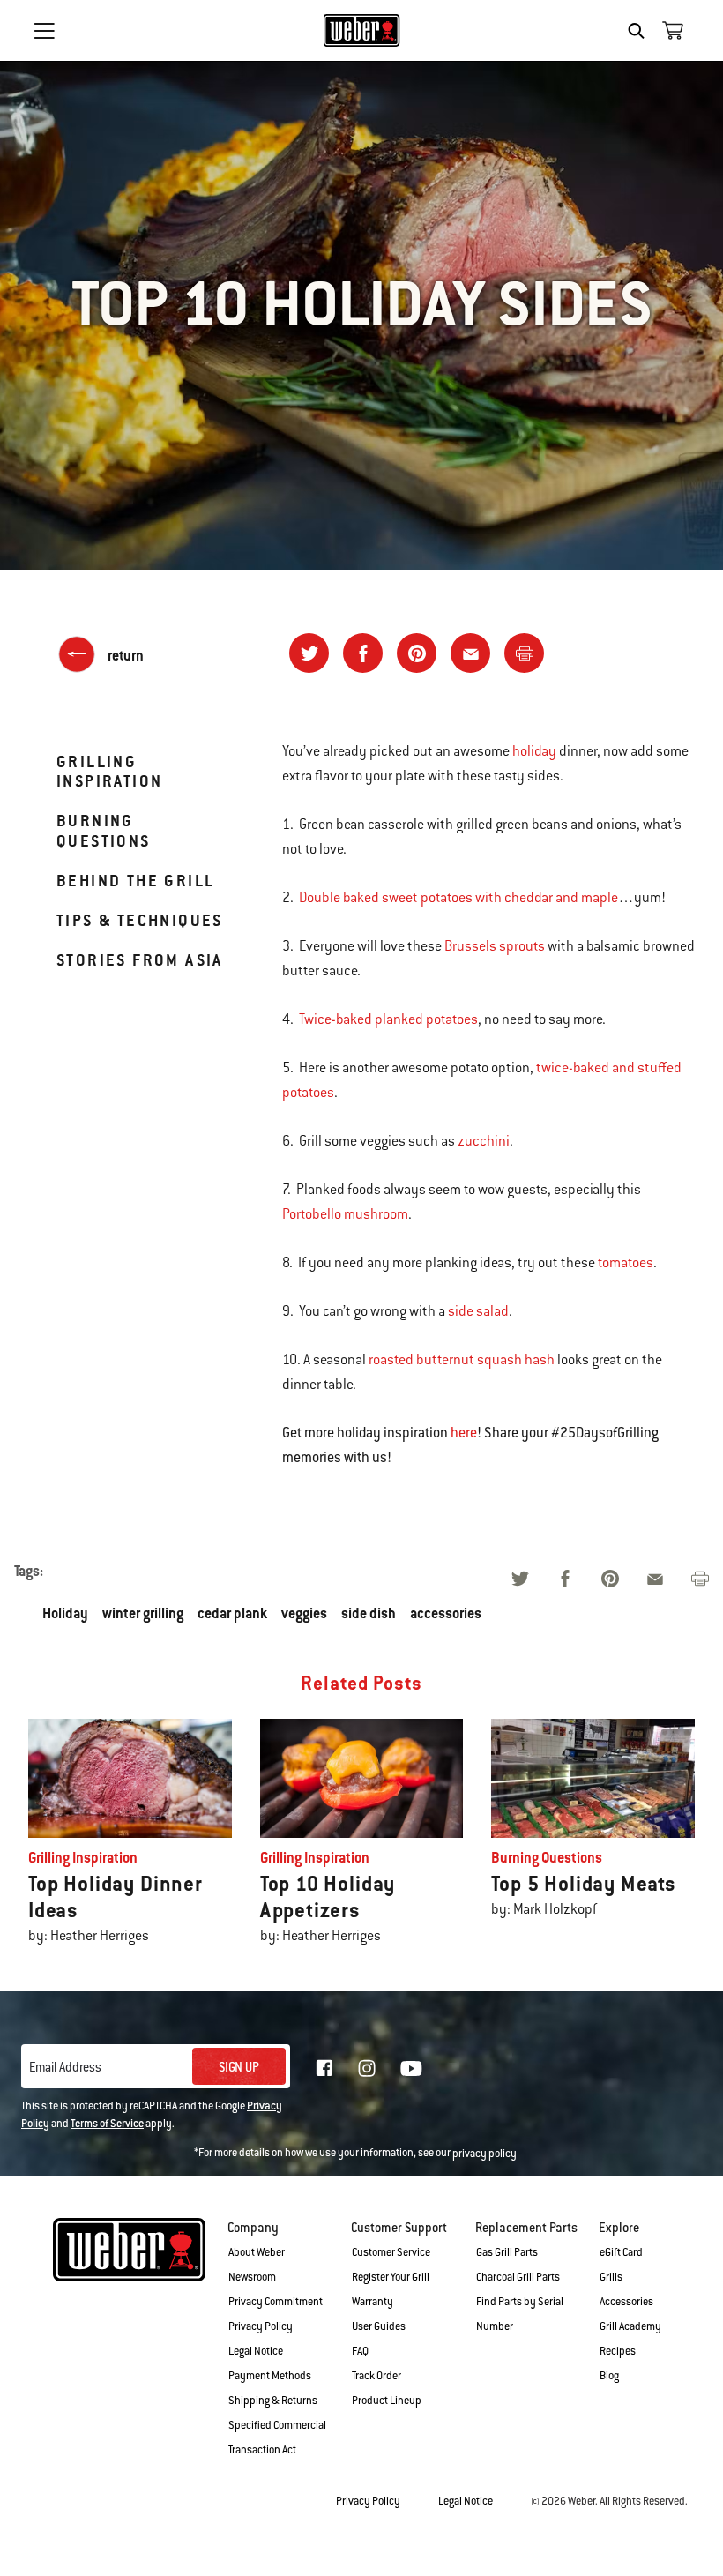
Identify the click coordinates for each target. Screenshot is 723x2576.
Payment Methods (270, 2376)
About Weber (257, 2252)
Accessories (626, 2302)
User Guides (379, 2326)
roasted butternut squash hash (462, 1360)
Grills (611, 2277)
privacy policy (484, 2154)
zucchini (484, 1141)
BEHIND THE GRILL (135, 881)
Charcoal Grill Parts (518, 2277)
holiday (534, 751)
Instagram (367, 2068)
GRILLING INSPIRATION (109, 771)
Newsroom (252, 2277)
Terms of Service (107, 2124)
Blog (609, 2376)
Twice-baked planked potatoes (388, 1019)
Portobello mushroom (345, 1214)
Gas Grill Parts (507, 2252)
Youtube (411, 2068)
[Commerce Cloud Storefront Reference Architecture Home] (362, 30)
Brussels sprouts (495, 946)
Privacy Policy (261, 2326)
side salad (478, 1311)
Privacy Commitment (276, 2302)
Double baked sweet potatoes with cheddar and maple (458, 898)
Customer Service (391, 2252)
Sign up (239, 2067)
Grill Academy (630, 2326)
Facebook (324, 2068)
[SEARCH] (641, 31)
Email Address (65, 2067)
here (464, 1433)
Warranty (373, 2302)
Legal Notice (256, 2351)
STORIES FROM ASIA (140, 960)
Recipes (618, 2351)
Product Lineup (387, 2401)
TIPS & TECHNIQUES (140, 920)
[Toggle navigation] (44, 31)
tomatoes (626, 1263)
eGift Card (621, 2252)
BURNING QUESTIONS (104, 830)
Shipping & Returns (273, 2401)
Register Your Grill (391, 2277)
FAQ (360, 2351)
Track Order (376, 2376)
